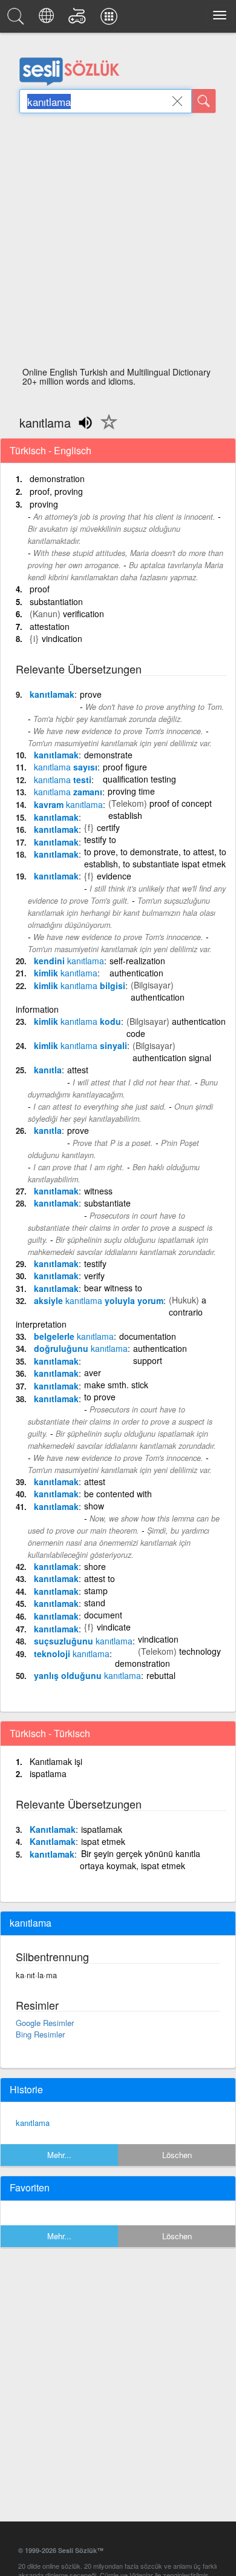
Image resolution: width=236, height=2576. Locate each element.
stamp (96, 1591)
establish (125, 815)
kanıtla (48, 1070)
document (103, 1615)
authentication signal (172, 1058)
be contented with (118, 1494)
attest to (100, 1578)
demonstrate (108, 755)
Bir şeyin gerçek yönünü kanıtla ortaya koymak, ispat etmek (140, 1859)
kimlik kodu (77, 1021)
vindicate (114, 1627)
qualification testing (139, 779)
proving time (131, 791)
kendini (69, 961)
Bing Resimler (40, 2034)
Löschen (177, 2155)
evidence (114, 876)
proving (44, 504)
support (148, 1360)
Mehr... (59, 2155)
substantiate (107, 1203)
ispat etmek (103, 1841)
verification (84, 614)
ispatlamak (102, 1829)
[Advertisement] (118, 243)
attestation (50, 626)
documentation (148, 1336)
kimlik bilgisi (80, 985)
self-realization (137, 961)
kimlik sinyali (80, 1045)
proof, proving (56, 491)
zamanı (68, 792)
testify (95, 1263)
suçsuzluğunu (83, 1641)
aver (93, 1372)
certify (108, 827)
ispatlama (48, 1773)
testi (63, 780)
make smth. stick (116, 1385)
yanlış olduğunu (87, 1675)
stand (95, 1603)
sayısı (66, 767)
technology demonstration (168, 1657)
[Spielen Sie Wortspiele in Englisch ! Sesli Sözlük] (79, 19)
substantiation (56, 601)
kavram (68, 804)
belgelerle (74, 1336)
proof (40, 589)
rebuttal (161, 1675)
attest (78, 1070)
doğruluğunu (81, 1348)
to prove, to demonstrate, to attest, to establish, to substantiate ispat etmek (155, 858)
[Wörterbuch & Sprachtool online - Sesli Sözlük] (18, 19)
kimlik (66, 973)
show (94, 1506)
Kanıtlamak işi (56, 1761)
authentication (136, 973)
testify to (100, 839)
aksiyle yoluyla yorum (99, 1300)
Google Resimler (45, 2023)
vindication (62, 638)
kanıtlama (33, 2123)
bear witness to (113, 1288)
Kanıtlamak (53, 1829)
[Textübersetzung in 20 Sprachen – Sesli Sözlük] (48, 19)
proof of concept (181, 803)
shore (95, 1566)
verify (94, 1276)
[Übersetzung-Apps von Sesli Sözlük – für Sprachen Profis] (111, 19)
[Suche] (204, 101)
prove (91, 694)
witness (98, 1191)
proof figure (125, 767)
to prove (100, 1397)
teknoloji (72, 1654)
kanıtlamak (52, 694)
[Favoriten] (106, 429)
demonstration (57, 478)
